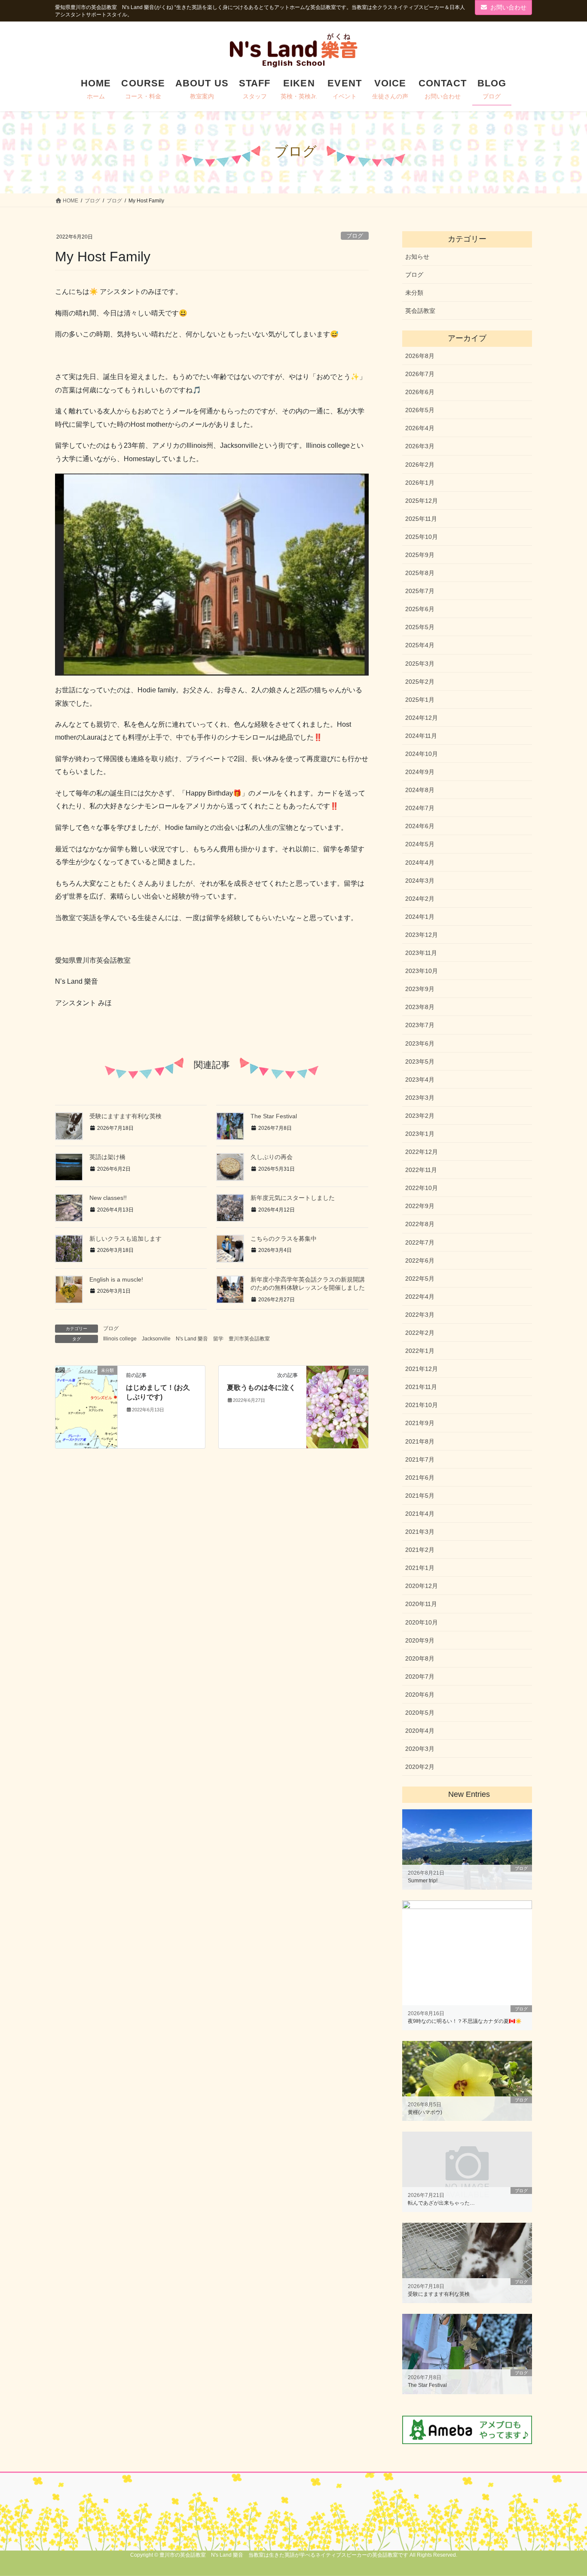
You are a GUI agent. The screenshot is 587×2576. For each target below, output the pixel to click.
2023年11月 (421, 953)
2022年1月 (420, 1351)
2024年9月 (420, 772)
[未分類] (86, 1382)
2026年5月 (420, 410)
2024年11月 (421, 736)
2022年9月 (420, 1206)
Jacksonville (156, 1339)
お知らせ (417, 257)
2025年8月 (420, 573)
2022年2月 (420, 1333)
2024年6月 (420, 826)
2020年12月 (422, 1586)
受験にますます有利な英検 (125, 1116)
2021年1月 (420, 1568)
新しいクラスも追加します (125, 1239)
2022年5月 (420, 1279)
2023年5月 (420, 1062)
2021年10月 (422, 1405)
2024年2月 (420, 899)
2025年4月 (420, 645)
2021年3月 (420, 1532)
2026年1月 (420, 483)
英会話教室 (420, 311)
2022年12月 (422, 1152)
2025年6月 (420, 609)
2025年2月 (420, 682)
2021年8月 (420, 1441)
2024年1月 (420, 917)
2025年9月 (420, 555)
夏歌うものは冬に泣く (261, 1387)
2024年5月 (420, 844)
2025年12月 (422, 501)
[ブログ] (337, 1406)
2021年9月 (420, 1423)
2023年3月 (420, 1098)
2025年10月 (422, 537)
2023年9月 (420, 989)
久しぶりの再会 (272, 1157)
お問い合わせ (508, 7)
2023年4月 (420, 1080)
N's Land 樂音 (192, 1339)
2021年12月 (422, 1369)
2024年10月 (422, 754)
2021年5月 (420, 1496)
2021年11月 (421, 1387)
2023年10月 (422, 971)
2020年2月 (420, 1767)
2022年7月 (420, 1242)
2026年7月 (420, 374)
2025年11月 (421, 519)
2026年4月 (420, 428)
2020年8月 (420, 1658)
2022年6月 (420, 1260)
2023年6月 (420, 1043)
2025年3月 (420, 664)
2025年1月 (420, 700)
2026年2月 (420, 465)
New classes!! (108, 1198)
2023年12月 (422, 935)
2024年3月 (420, 881)
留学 (218, 1339)
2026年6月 (420, 392)
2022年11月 (421, 1170)
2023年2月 (420, 1116)
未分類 (414, 293)
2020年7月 (420, 1677)
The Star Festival (274, 1116)
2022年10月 (422, 1188)
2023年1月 (420, 1134)
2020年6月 (420, 1695)
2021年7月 (420, 1459)
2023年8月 (420, 1007)
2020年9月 (420, 1640)
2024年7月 (420, 808)
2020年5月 (420, 1713)
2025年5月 (420, 627)
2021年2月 (420, 1550)
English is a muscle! (116, 1279)
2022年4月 (420, 1297)
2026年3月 (420, 446)
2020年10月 (422, 1622)
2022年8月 (420, 1224)
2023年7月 (420, 1025)
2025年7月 (420, 591)
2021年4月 (420, 1514)
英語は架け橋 (107, 1157)
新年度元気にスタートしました (293, 1198)
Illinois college (120, 1339)
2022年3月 (420, 1315)
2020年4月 (420, 1731)
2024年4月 (420, 863)
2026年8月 (420, 356)
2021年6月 (420, 1478)
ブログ (355, 236)
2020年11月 (421, 1604)
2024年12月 (422, 718)
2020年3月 (420, 1749)
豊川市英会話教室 (249, 1339)
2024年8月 (420, 790)
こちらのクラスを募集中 (284, 1239)
